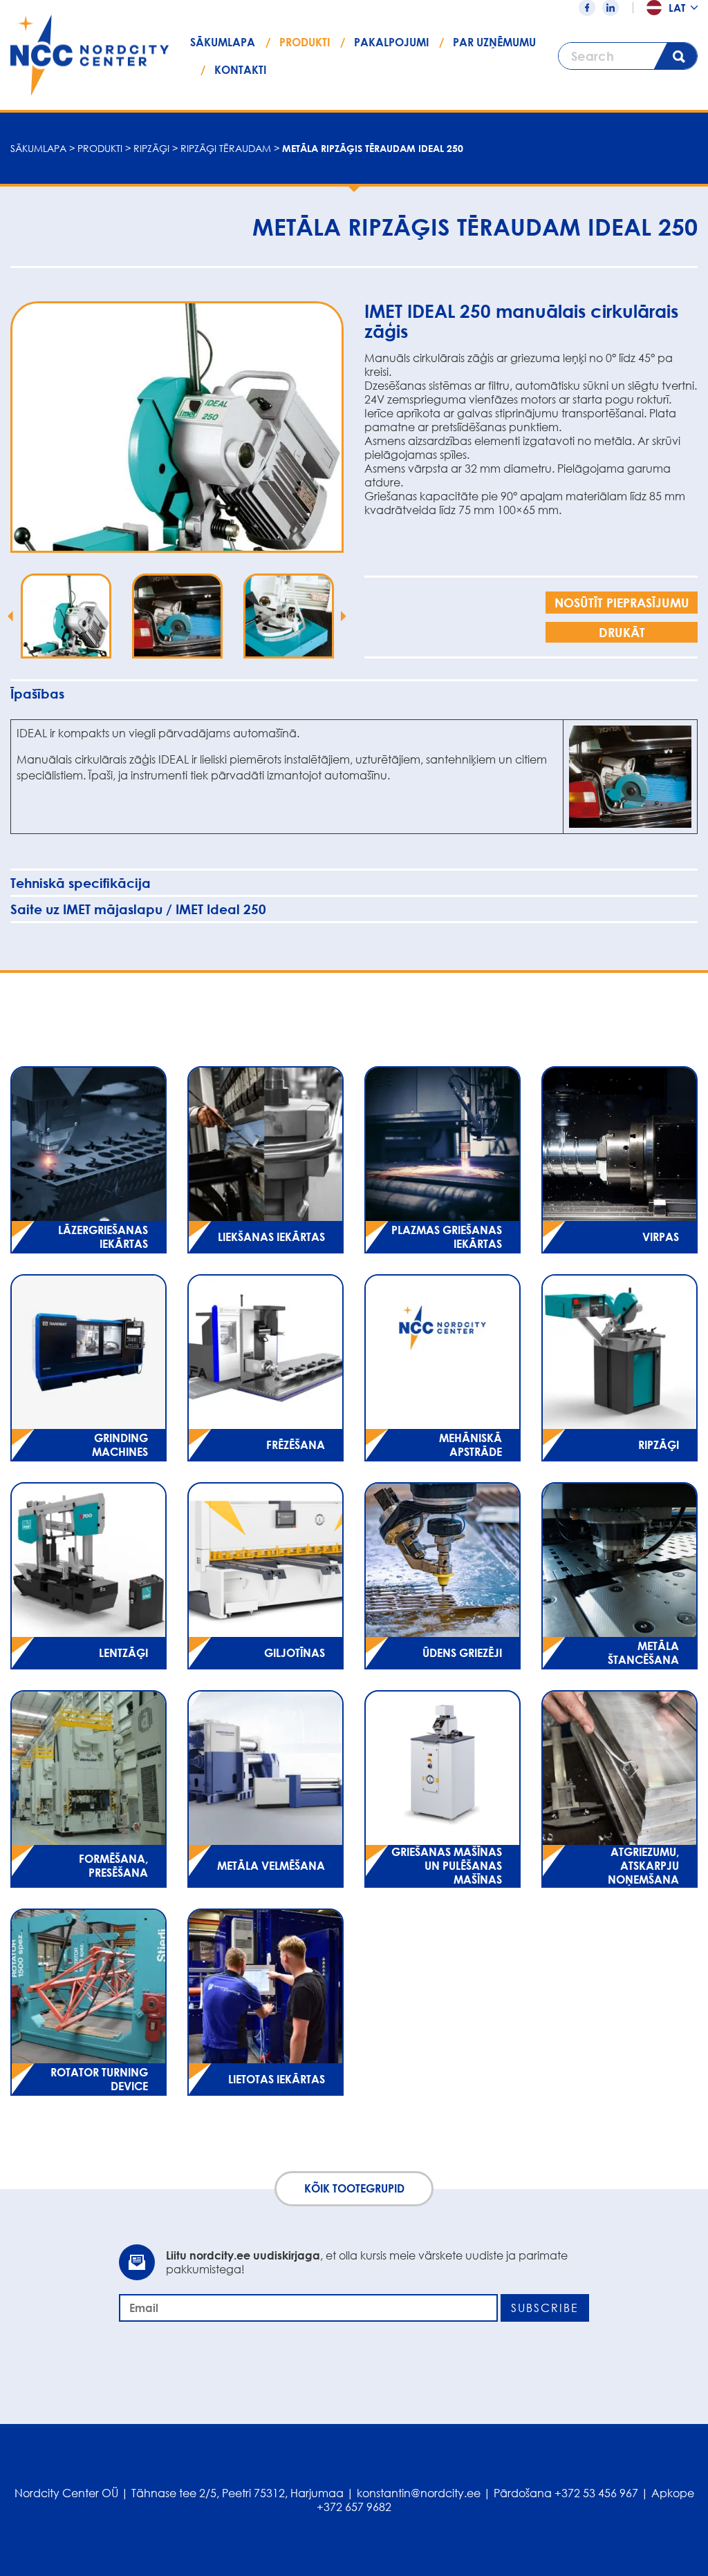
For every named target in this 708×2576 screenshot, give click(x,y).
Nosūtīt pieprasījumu (622, 603)
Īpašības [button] (37, 694)
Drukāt (622, 632)
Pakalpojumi (391, 42)
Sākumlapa (223, 42)
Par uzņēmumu (494, 42)
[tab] (354, 693)
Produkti (305, 42)
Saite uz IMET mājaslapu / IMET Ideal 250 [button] (138, 909)
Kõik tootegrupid (354, 2188)
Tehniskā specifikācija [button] (81, 883)
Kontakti (240, 70)
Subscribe (545, 2308)
